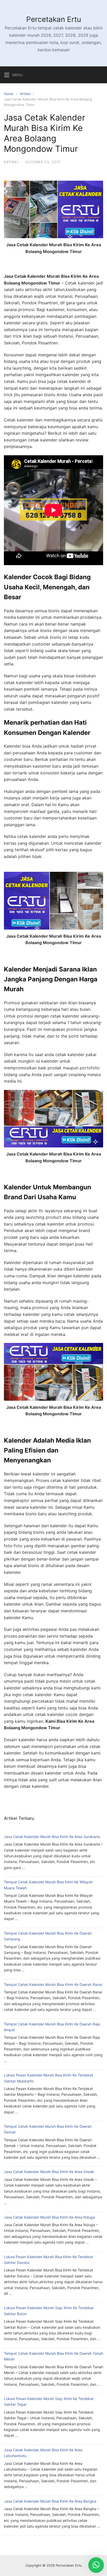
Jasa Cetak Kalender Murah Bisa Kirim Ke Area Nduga (49, 2217)
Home (9, 94)
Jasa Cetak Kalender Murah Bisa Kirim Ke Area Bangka (50, 2501)
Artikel (25, 94)
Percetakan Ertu (54, 19)
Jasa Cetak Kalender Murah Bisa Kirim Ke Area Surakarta (52, 1837)
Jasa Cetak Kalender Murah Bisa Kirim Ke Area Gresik (49, 2172)
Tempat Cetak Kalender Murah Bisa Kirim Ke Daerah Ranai (53, 1984)
